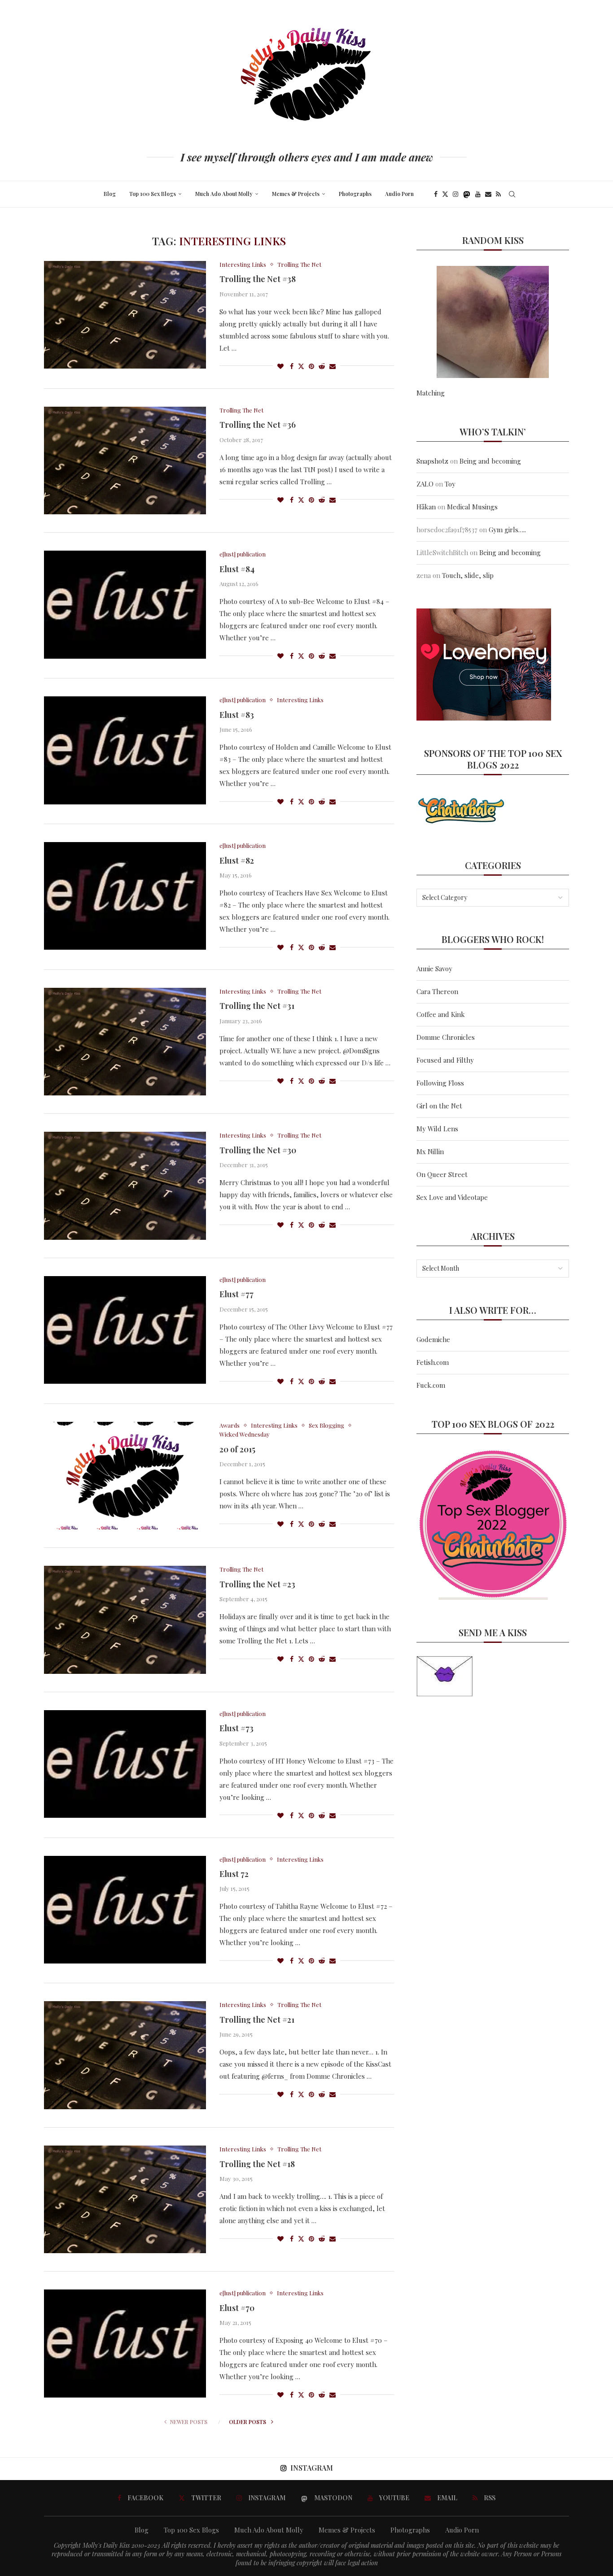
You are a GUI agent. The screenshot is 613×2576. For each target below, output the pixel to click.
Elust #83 (237, 715)
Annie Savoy (434, 969)
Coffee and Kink (441, 1014)
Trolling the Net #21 (257, 2020)
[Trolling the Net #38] (125, 315)
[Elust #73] (125, 1764)
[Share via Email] (333, 366)
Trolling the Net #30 (258, 1150)
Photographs (355, 194)
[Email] (488, 194)
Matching (431, 393)
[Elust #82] (125, 896)
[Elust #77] (125, 1330)
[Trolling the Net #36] (125, 460)
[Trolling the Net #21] (125, 2055)
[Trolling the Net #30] (125, 1186)
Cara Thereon (437, 991)
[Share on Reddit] (322, 366)
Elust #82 (237, 860)
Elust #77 (236, 1294)
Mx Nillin (430, 1151)
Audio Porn (399, 194)
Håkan (426, 507)
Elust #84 (237, 569)
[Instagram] (455, 194)
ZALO (425, 484)
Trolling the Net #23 (257, 1584)
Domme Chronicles (446, 1037)
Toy (450, 484)
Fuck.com (431, 1385)
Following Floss (440, 1083)
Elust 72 (234, 1874)
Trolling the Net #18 (257, 2164)
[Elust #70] (125, 2343)
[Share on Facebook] (292, 366)
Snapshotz (432, 461)
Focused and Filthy (445, 1060)
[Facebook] (436, 194)
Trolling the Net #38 (258, 279)
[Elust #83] (125, 750)
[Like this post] (280, 366)
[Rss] (498, 194)
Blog (110, 194)
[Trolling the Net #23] (125, 1620)
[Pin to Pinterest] (311, 366)
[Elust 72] (125, 1910)
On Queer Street (442, 1174)
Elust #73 (236, 1728)
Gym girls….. (507, 530)
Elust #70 (237, 2308)
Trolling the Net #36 (258, 425)
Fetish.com (433, 1362)
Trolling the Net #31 (257, 1006)
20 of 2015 (237, 1449)
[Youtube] (478, 194)
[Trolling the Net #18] (125, 2199)
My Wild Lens (437, 1129)
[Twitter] (445, 194)
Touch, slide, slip (468, 575)
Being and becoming (490, 461)
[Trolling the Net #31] (125, 1042)
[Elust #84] (125, 604)
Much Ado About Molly (224, 194)
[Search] (512, 194)
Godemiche (433, 1339)
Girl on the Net (439, 1106)
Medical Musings (472, 507)
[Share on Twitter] (301, 366)
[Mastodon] (467, 194)
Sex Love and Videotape (452, 1197)
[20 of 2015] (125, 1476)
